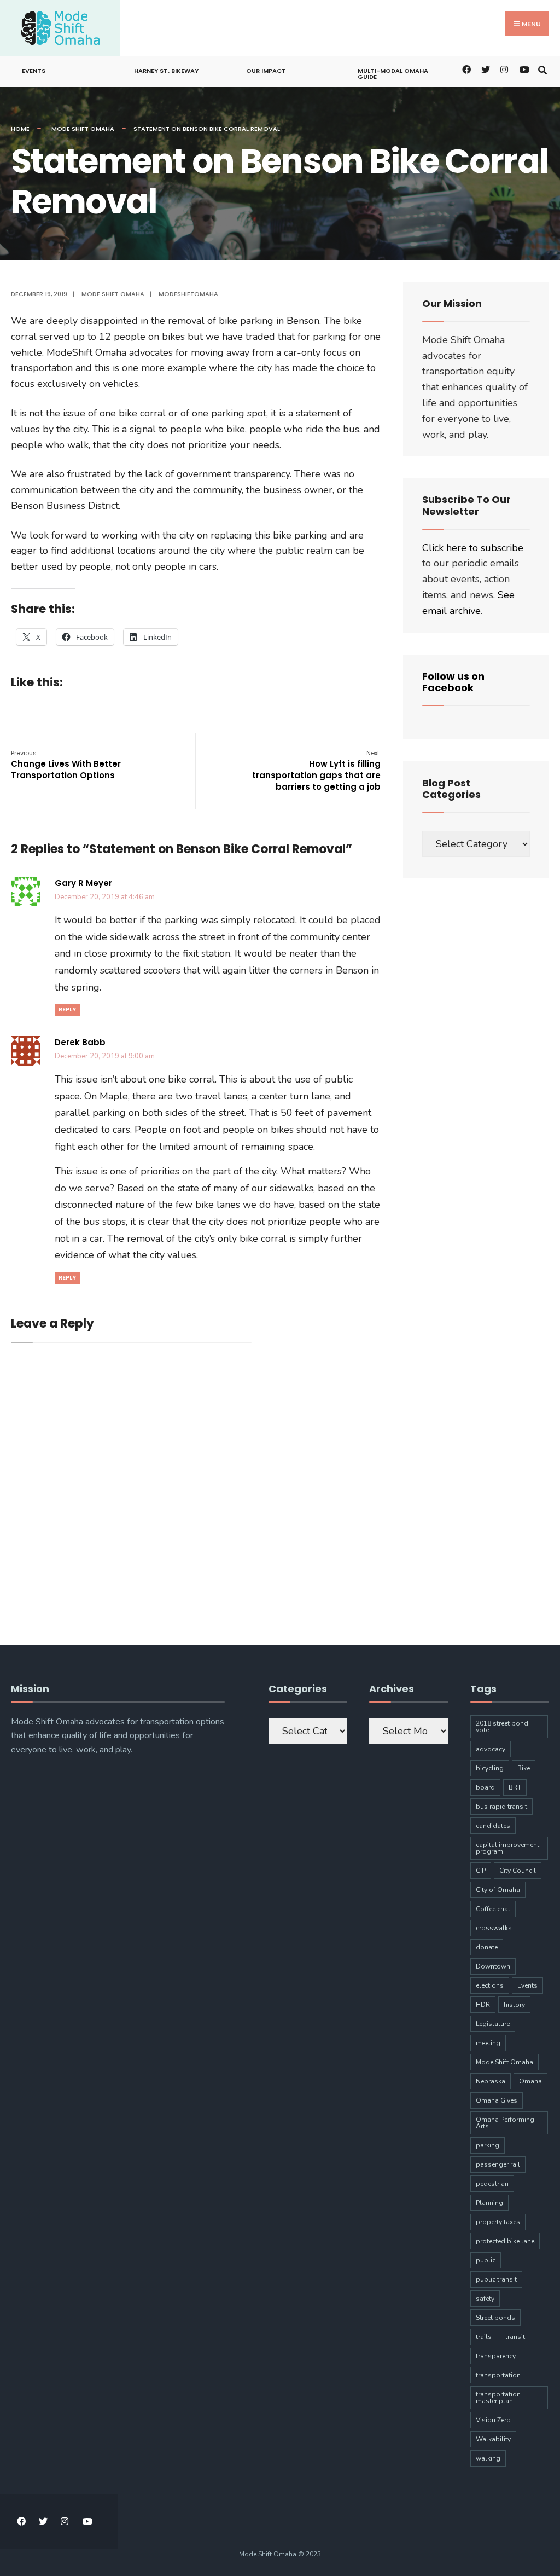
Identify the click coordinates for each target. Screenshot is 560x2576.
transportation (498, 2375)
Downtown (493, 1966)
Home (20, 129)
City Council (518, 1871)
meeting (488, 2043)
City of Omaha (498, 1890)
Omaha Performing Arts (505, 2123)
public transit (496, 2279)
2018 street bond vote (502, 1727)
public (486, 2260)
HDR (483, 2005)
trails (484, 2337)
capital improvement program (507, 1848)
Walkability (493, 2439)
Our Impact (266, 71)
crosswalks (494, 1928)
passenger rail (498, 2164)
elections (490, 1985)
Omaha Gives (497, 2100)
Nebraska (491, 2081)
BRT (515, 1787)
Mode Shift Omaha (83, 129)
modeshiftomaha (188, 294)
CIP (481, 1871)
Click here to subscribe (473, 548)
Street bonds (495, 2318)
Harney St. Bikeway (166, 71)
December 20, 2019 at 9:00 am (105, 1056)
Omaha (530, 2081)
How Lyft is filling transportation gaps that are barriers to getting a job (316, 771)
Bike (524, 1768)
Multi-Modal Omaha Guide (393, 74)
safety (485, 2299)
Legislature (493, 2024)
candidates (493, 1826)
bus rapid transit (501, 1807)
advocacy (491, 1749)
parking (488, 2145)
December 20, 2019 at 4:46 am (105, 897)
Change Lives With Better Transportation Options (66, 765)
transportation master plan (498, 2398)
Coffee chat (493, 1909)
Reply (67, 1009)
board (485, 1787)
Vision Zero (493, 2420)
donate (487, 1947)
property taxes (498, 2222)
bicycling (490, 1768)
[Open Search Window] (542, 69)
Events (34, 71)
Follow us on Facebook (453, 682)
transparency (496, 2356)
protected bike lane (505, 2241)
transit (515, 2337)
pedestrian (492, 2184)
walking (488, 2458)
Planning (489, 2203)
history (514, 2005)
